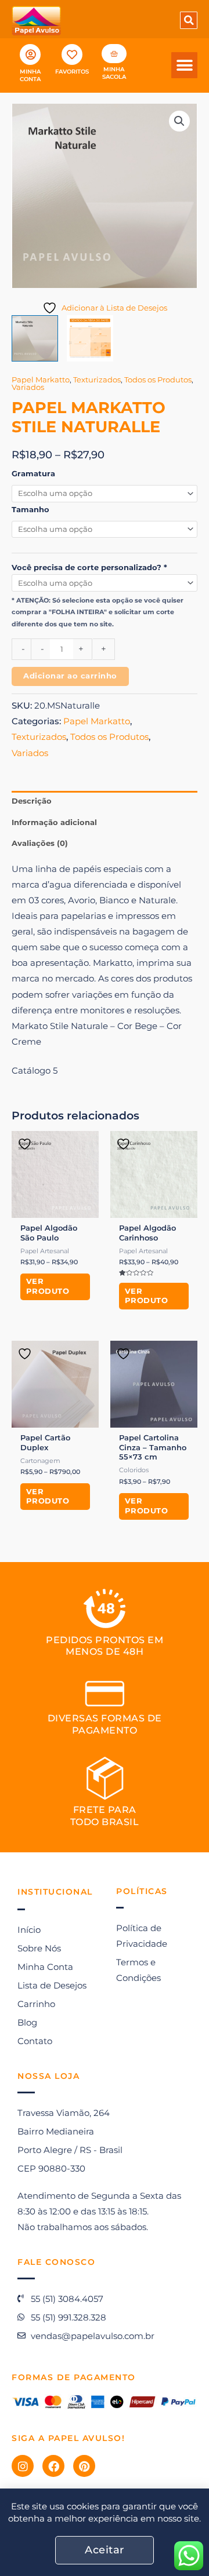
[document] (105, 1288)
